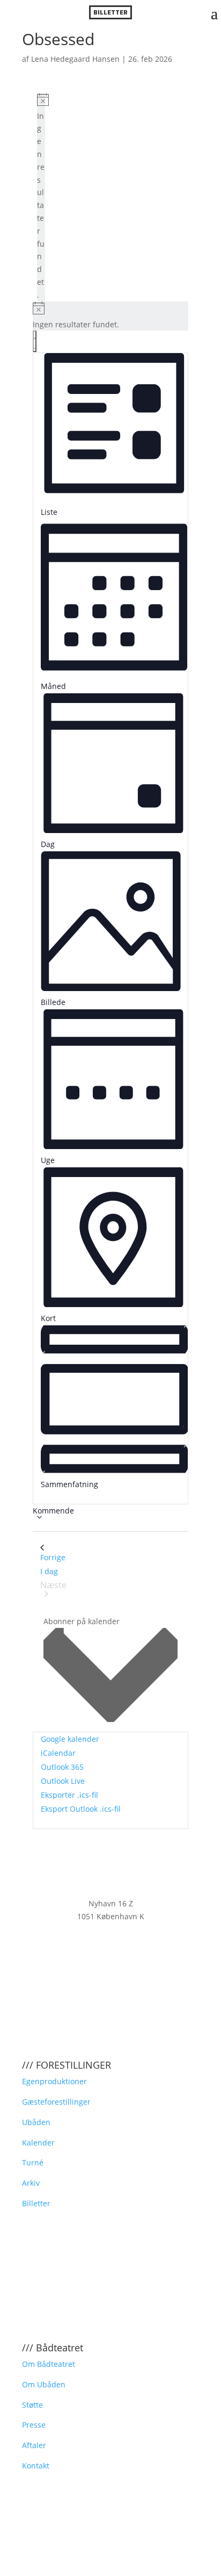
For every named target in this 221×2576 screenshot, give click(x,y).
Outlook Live (63, 1781)
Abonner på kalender (82, 1621)
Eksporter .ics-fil (69, 1795)
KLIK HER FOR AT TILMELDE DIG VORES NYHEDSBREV (110, 1945)
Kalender (38, 2143)
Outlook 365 (62, 1767)
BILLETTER (110, 12)
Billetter (36, 2203)
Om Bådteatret (49, 2364)
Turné (33, 2162)
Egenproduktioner (54, 2081)
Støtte (32, 2405)
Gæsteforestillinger (56, 2102)
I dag (49, 1571)
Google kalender (70, 1739)
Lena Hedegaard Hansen (75, 59)
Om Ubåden (44, 2384)
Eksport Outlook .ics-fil (81, 1809)
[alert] (41, 197)
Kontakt (36, 2466)
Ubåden (36, 2122)
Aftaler (34, 2445)
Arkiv (31, 2183)
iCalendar (58, 1753)
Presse (34, 2425)
